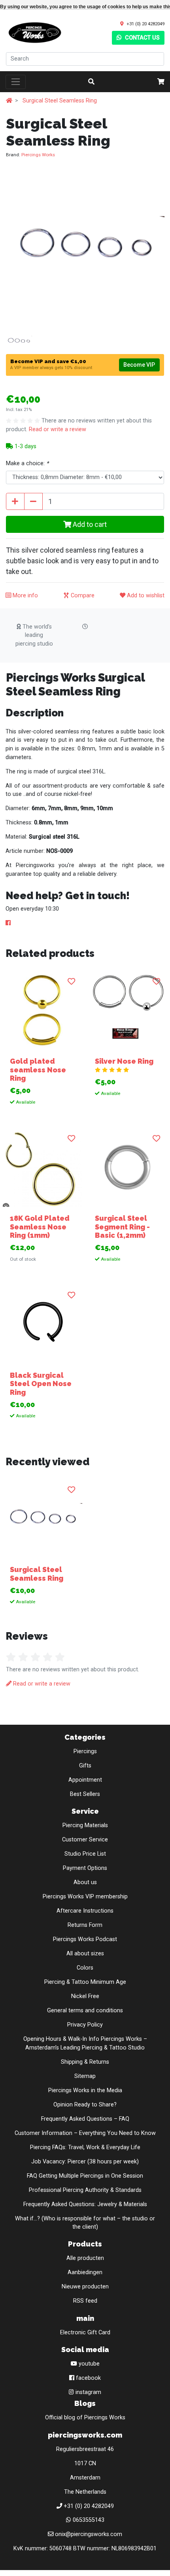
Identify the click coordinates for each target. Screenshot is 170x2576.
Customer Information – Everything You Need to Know (85, 2133)
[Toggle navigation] (16, 82)
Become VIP (139, 365)
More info (25, 596)
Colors (85, 1968)
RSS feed (85, 2301)
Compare (82, 596)
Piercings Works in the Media (85, 2090)
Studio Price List (85, 1854)
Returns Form (85, 1925)
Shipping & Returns (85, 2062)
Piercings (85, 1751)
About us (85, 1882)
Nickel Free (85, 1996)
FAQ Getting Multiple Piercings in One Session (85, 2176)
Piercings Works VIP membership (85, 1897)
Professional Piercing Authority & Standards (85, 2190)
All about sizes (85, 1954)
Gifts (85, 1766)
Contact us (142, 38)
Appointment (85, 1780)
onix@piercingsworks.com (89, 2534)
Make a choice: (27, 463)
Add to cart (89, 524)
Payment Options (85, 1868)
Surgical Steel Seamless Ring (60, 101)
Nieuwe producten (85, 2287)
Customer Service (85, 1840)
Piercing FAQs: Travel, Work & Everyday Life (85, 2147)
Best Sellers (85, 1794)
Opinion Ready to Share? (85, 2105)
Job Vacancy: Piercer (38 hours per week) (85, 2162)
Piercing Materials (85, 1825)
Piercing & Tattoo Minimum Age (85, 1982)
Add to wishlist (145, 596)
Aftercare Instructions (85, 1911)
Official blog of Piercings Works (85, 2418)
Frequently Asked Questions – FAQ (85, 2119)
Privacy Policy (85, 2025)
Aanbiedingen (85, 2272)
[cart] (161, 82)
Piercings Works (38, 155)
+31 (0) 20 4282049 (145, 24)
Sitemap (85, 2076)
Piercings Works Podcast (85, 1939)
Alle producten (85, 2258)
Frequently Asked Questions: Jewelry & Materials (85, 2204)
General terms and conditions (85, 2011)
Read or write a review (58, 429)
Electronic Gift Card (85, 2333)
